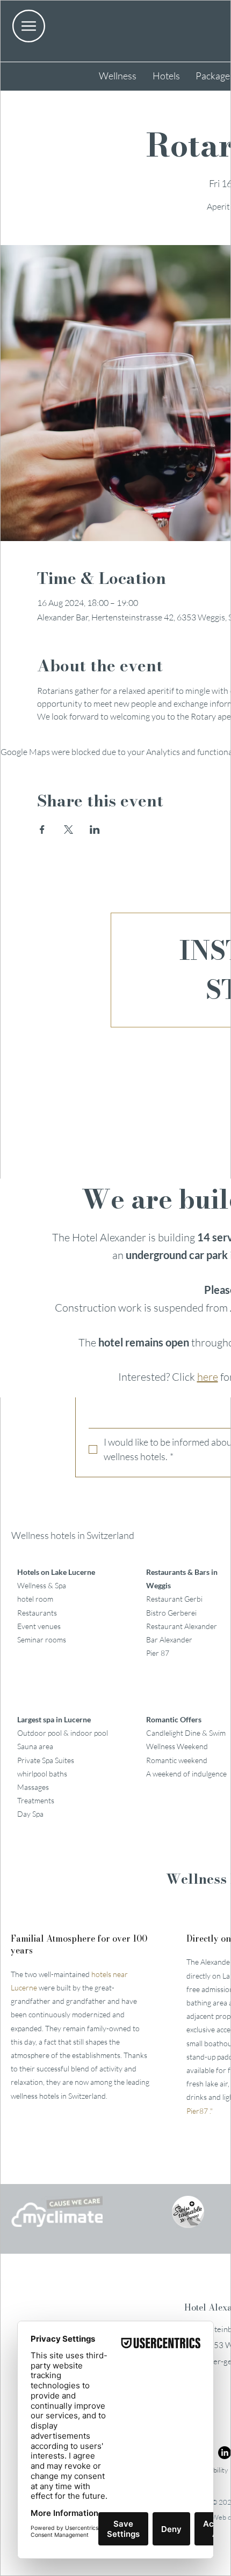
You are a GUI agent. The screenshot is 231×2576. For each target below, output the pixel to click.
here (208, 1377)
